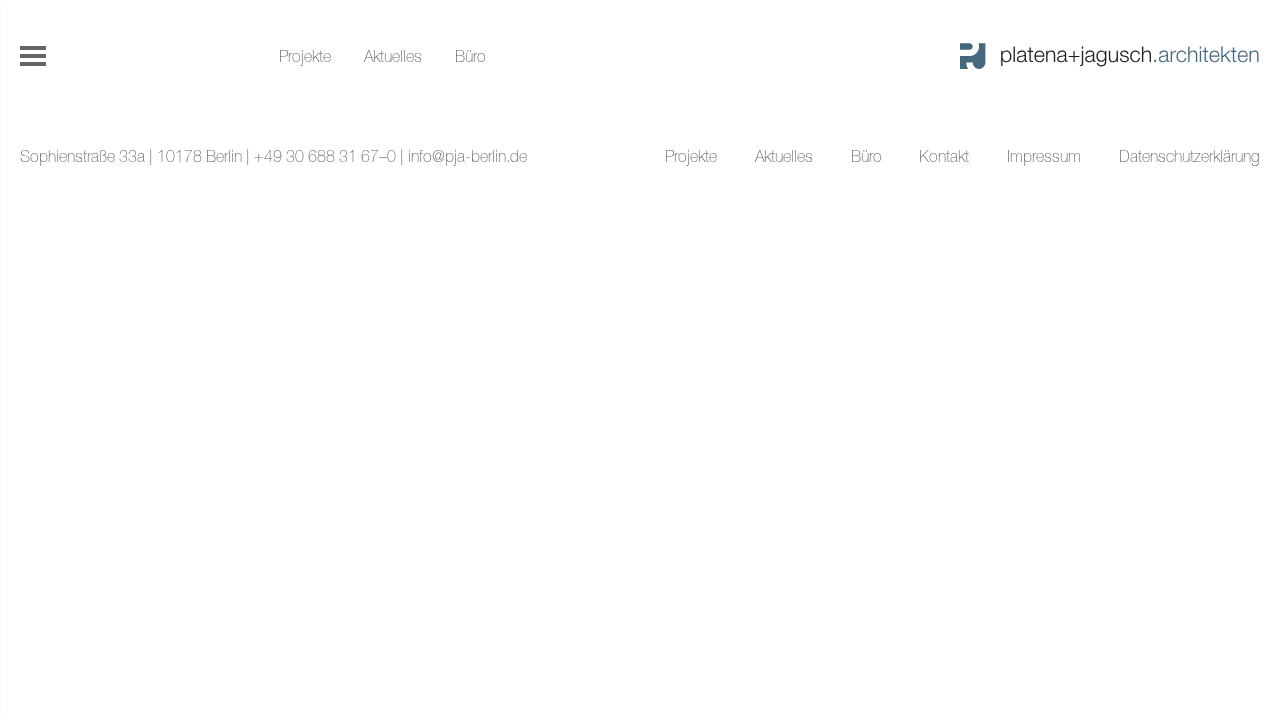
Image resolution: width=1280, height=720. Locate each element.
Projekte (305, 56)
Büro (470, 56)
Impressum (1044, 156)
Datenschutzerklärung (1189, 156)
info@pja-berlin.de (467, 156)
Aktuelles (393, 56)
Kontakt (944, 156)
